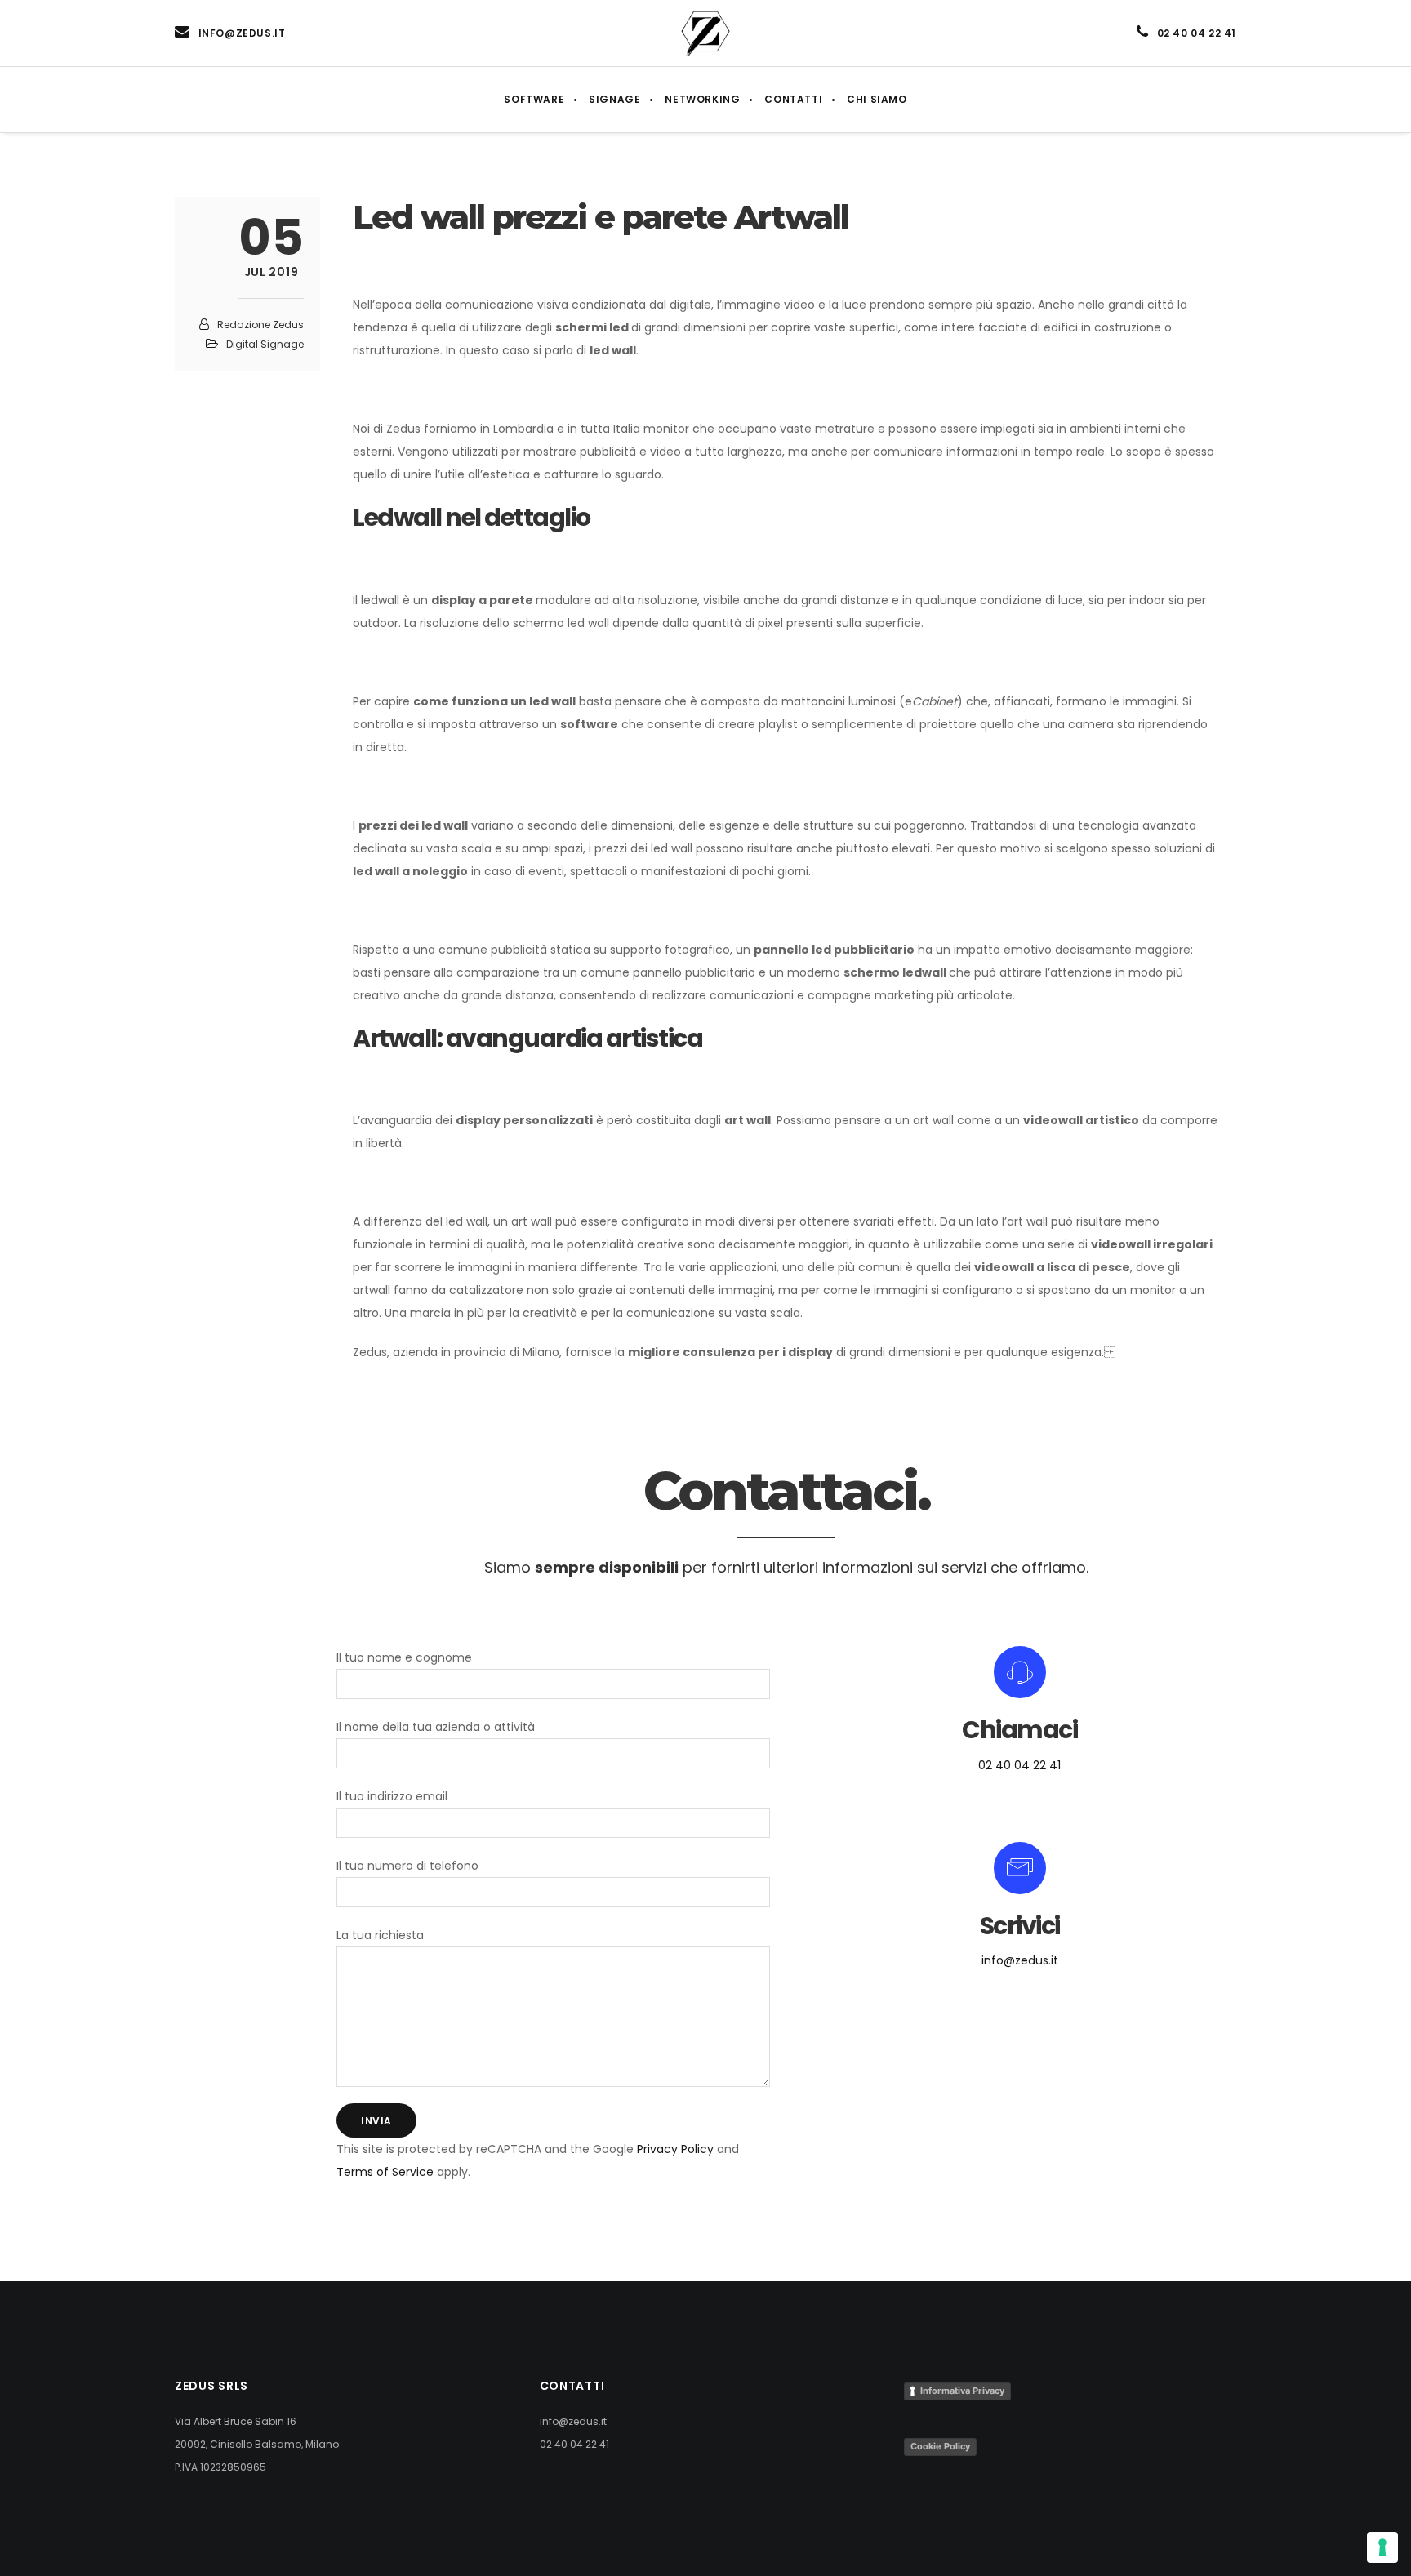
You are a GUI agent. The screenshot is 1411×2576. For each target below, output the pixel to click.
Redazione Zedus (260, 325)
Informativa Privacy (962, 2391)
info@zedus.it (1020, 1960)
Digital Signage (265, 344)
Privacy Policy (675, 2149)
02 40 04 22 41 (1019, 1765)
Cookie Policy (940, 2446)
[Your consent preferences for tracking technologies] (1382, 2547)
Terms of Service (385, 2172)
